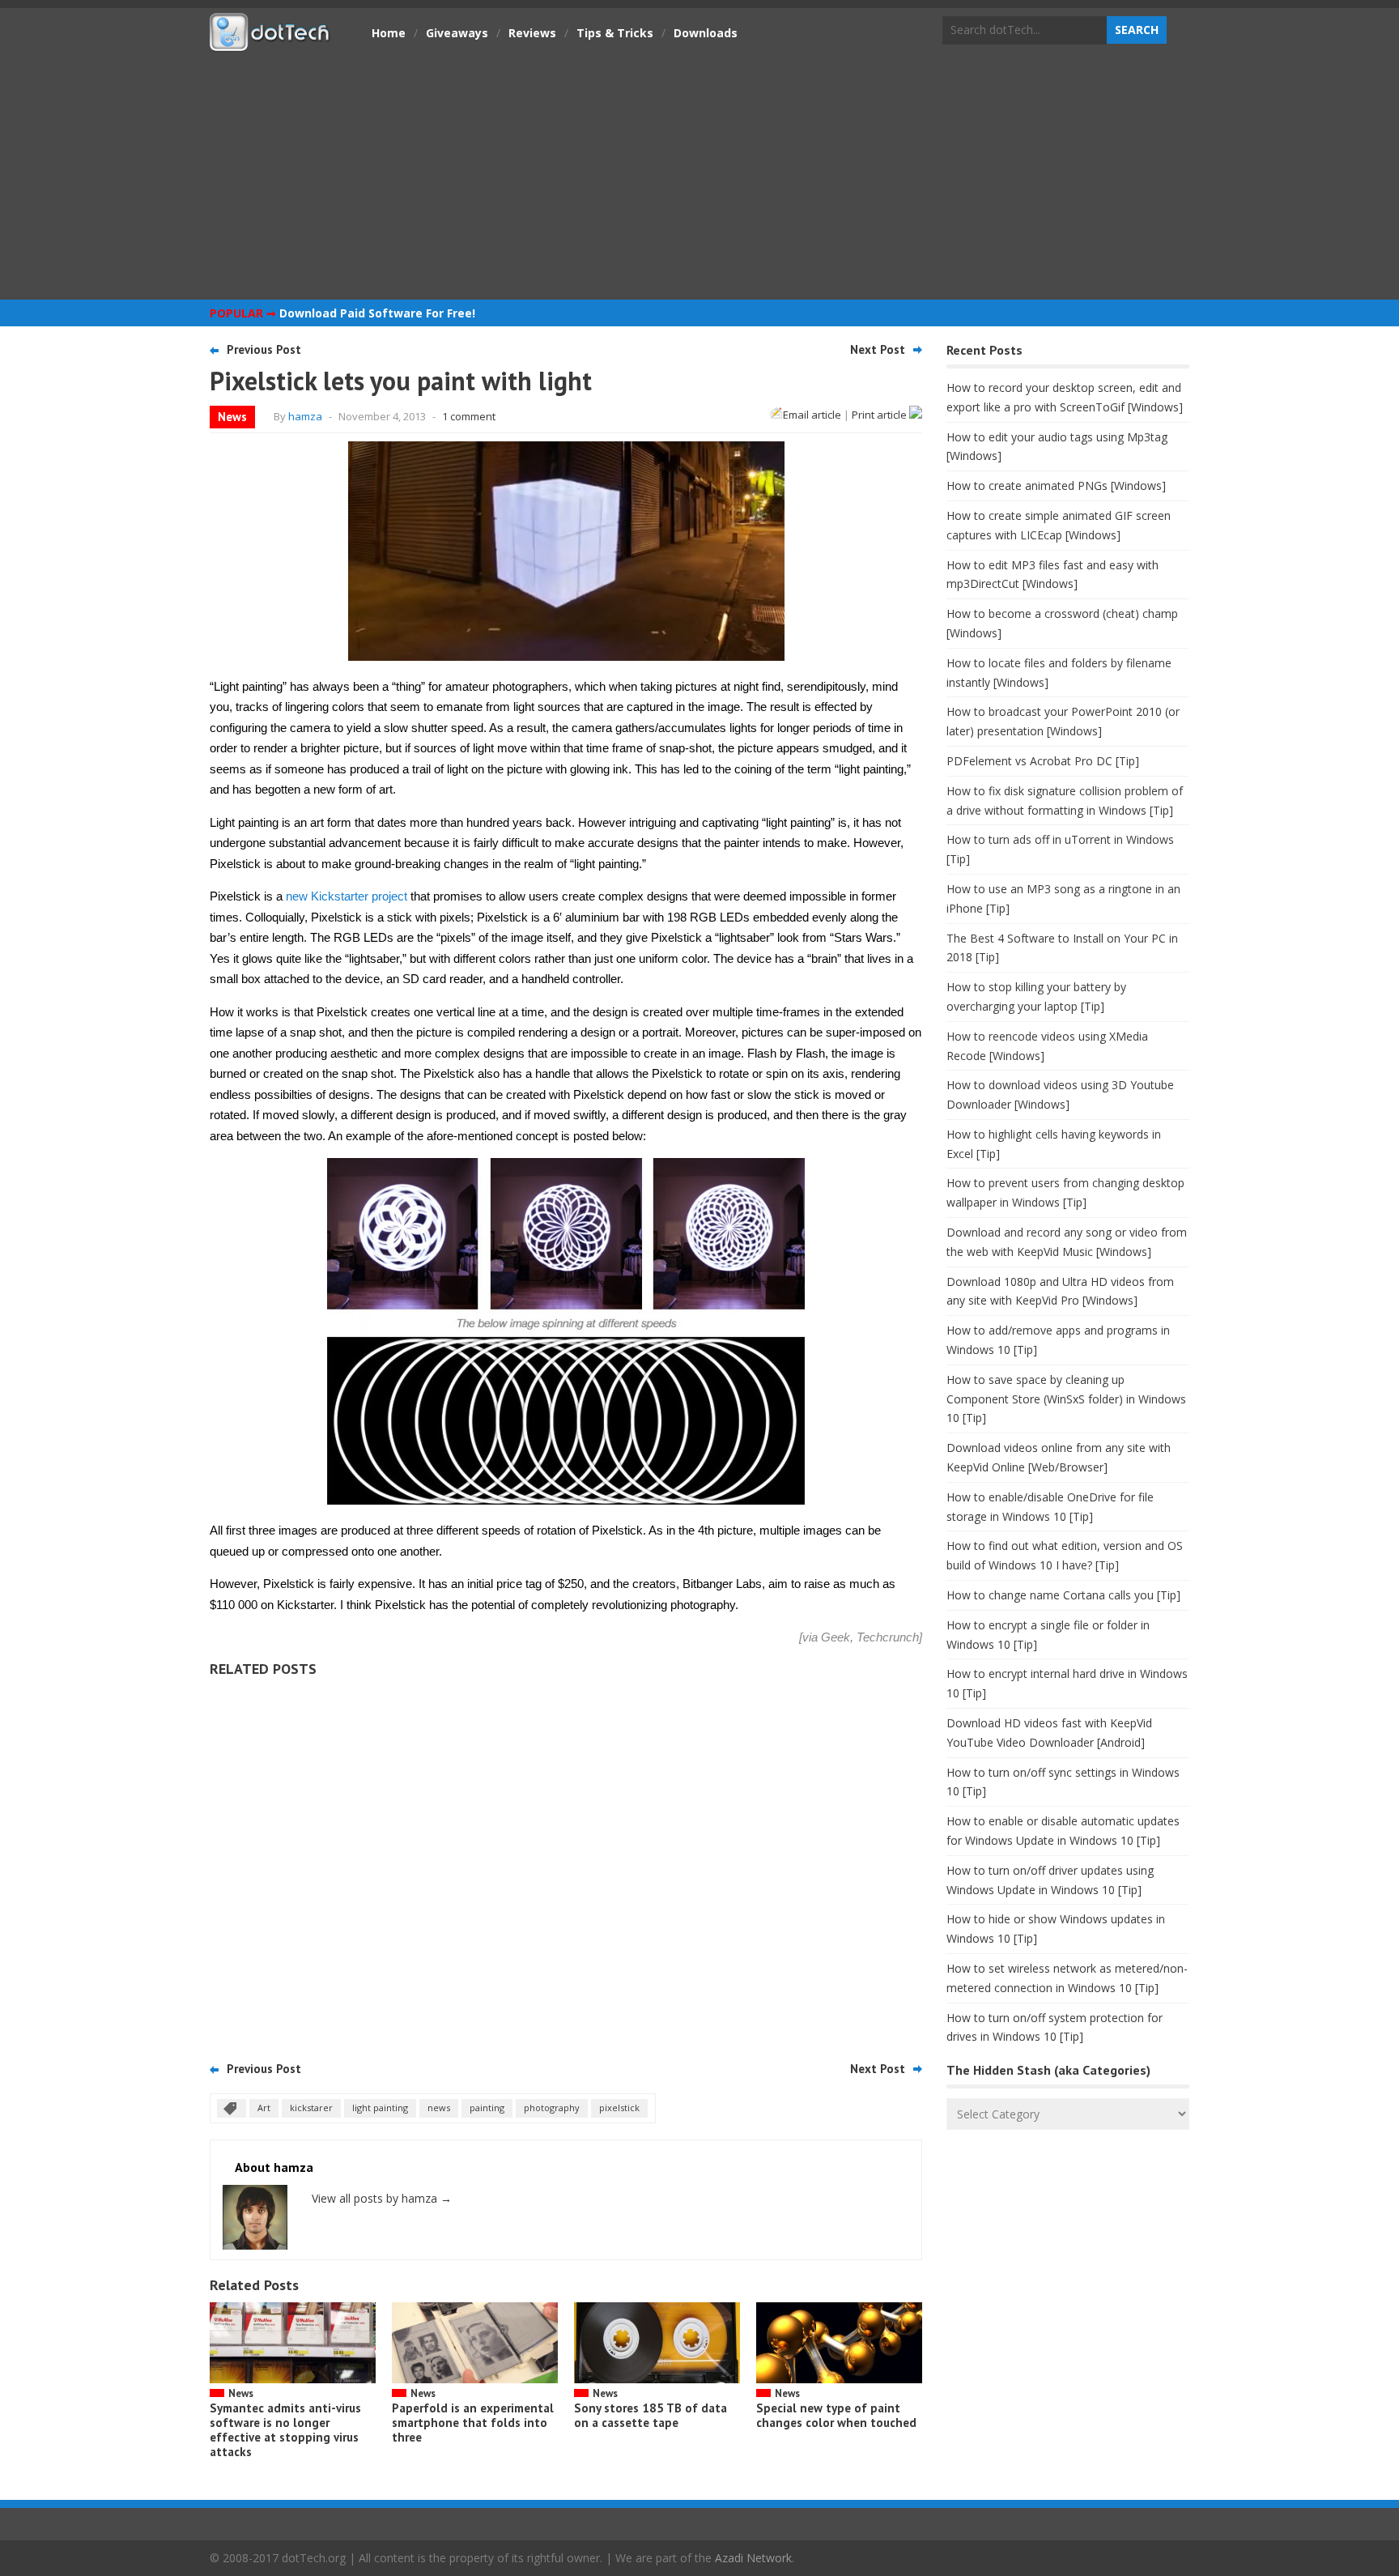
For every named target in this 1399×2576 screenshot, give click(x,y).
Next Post (878, 349)
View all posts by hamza (382, 2198)
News (232, 417)
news (439, 2108)
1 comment (469, 416)
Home (389, 33)
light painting (380, 2108)
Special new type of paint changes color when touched (836, 2415)
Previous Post (264, 349)
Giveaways (457, 33)
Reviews (532, 33)
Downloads (706, 33)
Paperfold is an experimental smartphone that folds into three (473, 2423)
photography (552, 2108)
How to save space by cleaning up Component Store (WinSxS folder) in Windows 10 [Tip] (1066, 1399)
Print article (880, 415)
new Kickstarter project (347, 896)
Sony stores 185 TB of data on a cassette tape (651, 2415)
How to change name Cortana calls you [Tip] (1063, 1595)
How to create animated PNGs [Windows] (1056, 485)
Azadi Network (753, 2558)
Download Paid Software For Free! (377, 313)
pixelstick (619, 2108)
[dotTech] (270, 43)
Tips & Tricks (615, 33)
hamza (305, 416)
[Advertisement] (699, 174)
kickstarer (311, 2108)
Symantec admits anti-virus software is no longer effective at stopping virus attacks (285, 2430)
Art (264, 2108)
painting (487, 2108)
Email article (812, 415)
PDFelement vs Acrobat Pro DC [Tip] (1043, 761)
